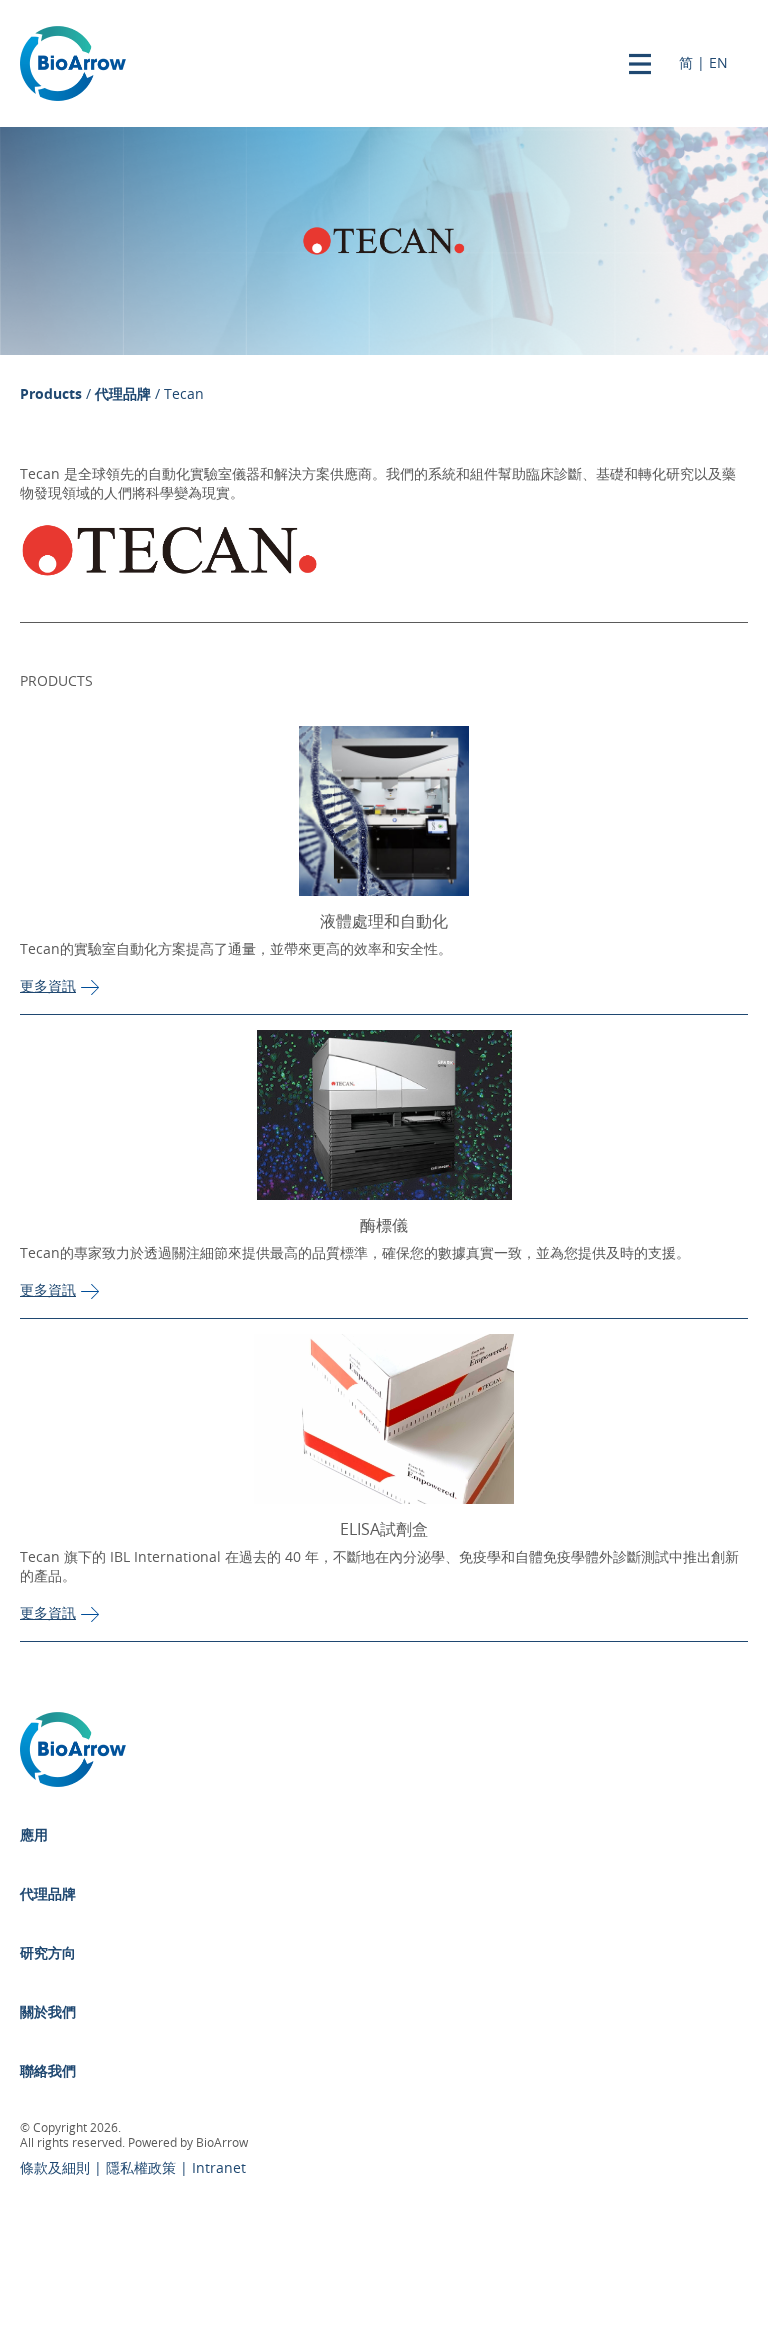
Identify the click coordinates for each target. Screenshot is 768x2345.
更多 (48, 986)
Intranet (219, 2168)
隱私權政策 (143, 2168)
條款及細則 (57, 2168)
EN (718, 63)
